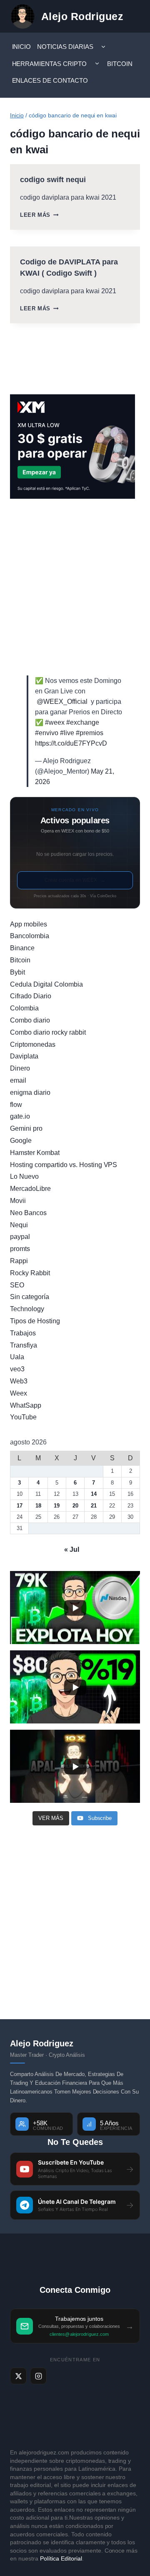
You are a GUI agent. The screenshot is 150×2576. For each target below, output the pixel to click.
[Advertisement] (75, 587)
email (18, 1080)
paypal (20, 1237)
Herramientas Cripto (50, 64)
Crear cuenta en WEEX (75, 880)
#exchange (83, 722)
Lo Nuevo (24, 1176)
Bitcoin (120, 64)
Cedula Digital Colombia (46, 984)
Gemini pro (26, 1128)
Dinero (20, 1068)
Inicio (22, 47)
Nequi (19, 1225)
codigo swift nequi (53, 180)
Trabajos (23, 1333)
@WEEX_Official (62, 702)
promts (20, 1249)
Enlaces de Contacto (50, 80)
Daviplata (24, 1056)
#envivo (47, 733)
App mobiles (29, 924)
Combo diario (30, 1020)
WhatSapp (26, 1405)
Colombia (24, 1008)
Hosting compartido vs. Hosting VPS (64, 1165)
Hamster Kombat (35, 1153)
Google (21, 1141)
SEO (17, 1285)
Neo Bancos (28, 1213)
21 (94, 1506)
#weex (55, 722)
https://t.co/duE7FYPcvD (71, 743)
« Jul (72, 1549)
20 (75, 1506)
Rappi (19, 1261)
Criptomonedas (33, 1044)
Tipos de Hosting (35, 1321)
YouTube (23, 1417)
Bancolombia (30, 936)
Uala (17, 1357)
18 (38, 1506)
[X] (18, 2376)
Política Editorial (61, 2558)
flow (16, 1105)
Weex (19, 1393)
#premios (90, 733)
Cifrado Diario (31, 996)
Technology (27, 1309)
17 (20, 1506)
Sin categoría (30, 1297)
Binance (22, 948)
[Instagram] (38, 2376)
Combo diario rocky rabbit (48, 1032)
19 (57, 1506)
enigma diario (30, 1093)
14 (94, 1494)
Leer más (39, 215)
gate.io (20, 1116)
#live (67, 733)
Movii (18, 1201)
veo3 (17, 1369)
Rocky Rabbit (30, 1273)
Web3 (19, 1381)
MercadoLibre (30, 1189)
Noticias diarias (65, 47)
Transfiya (24, 1345)
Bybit (17, 972)
